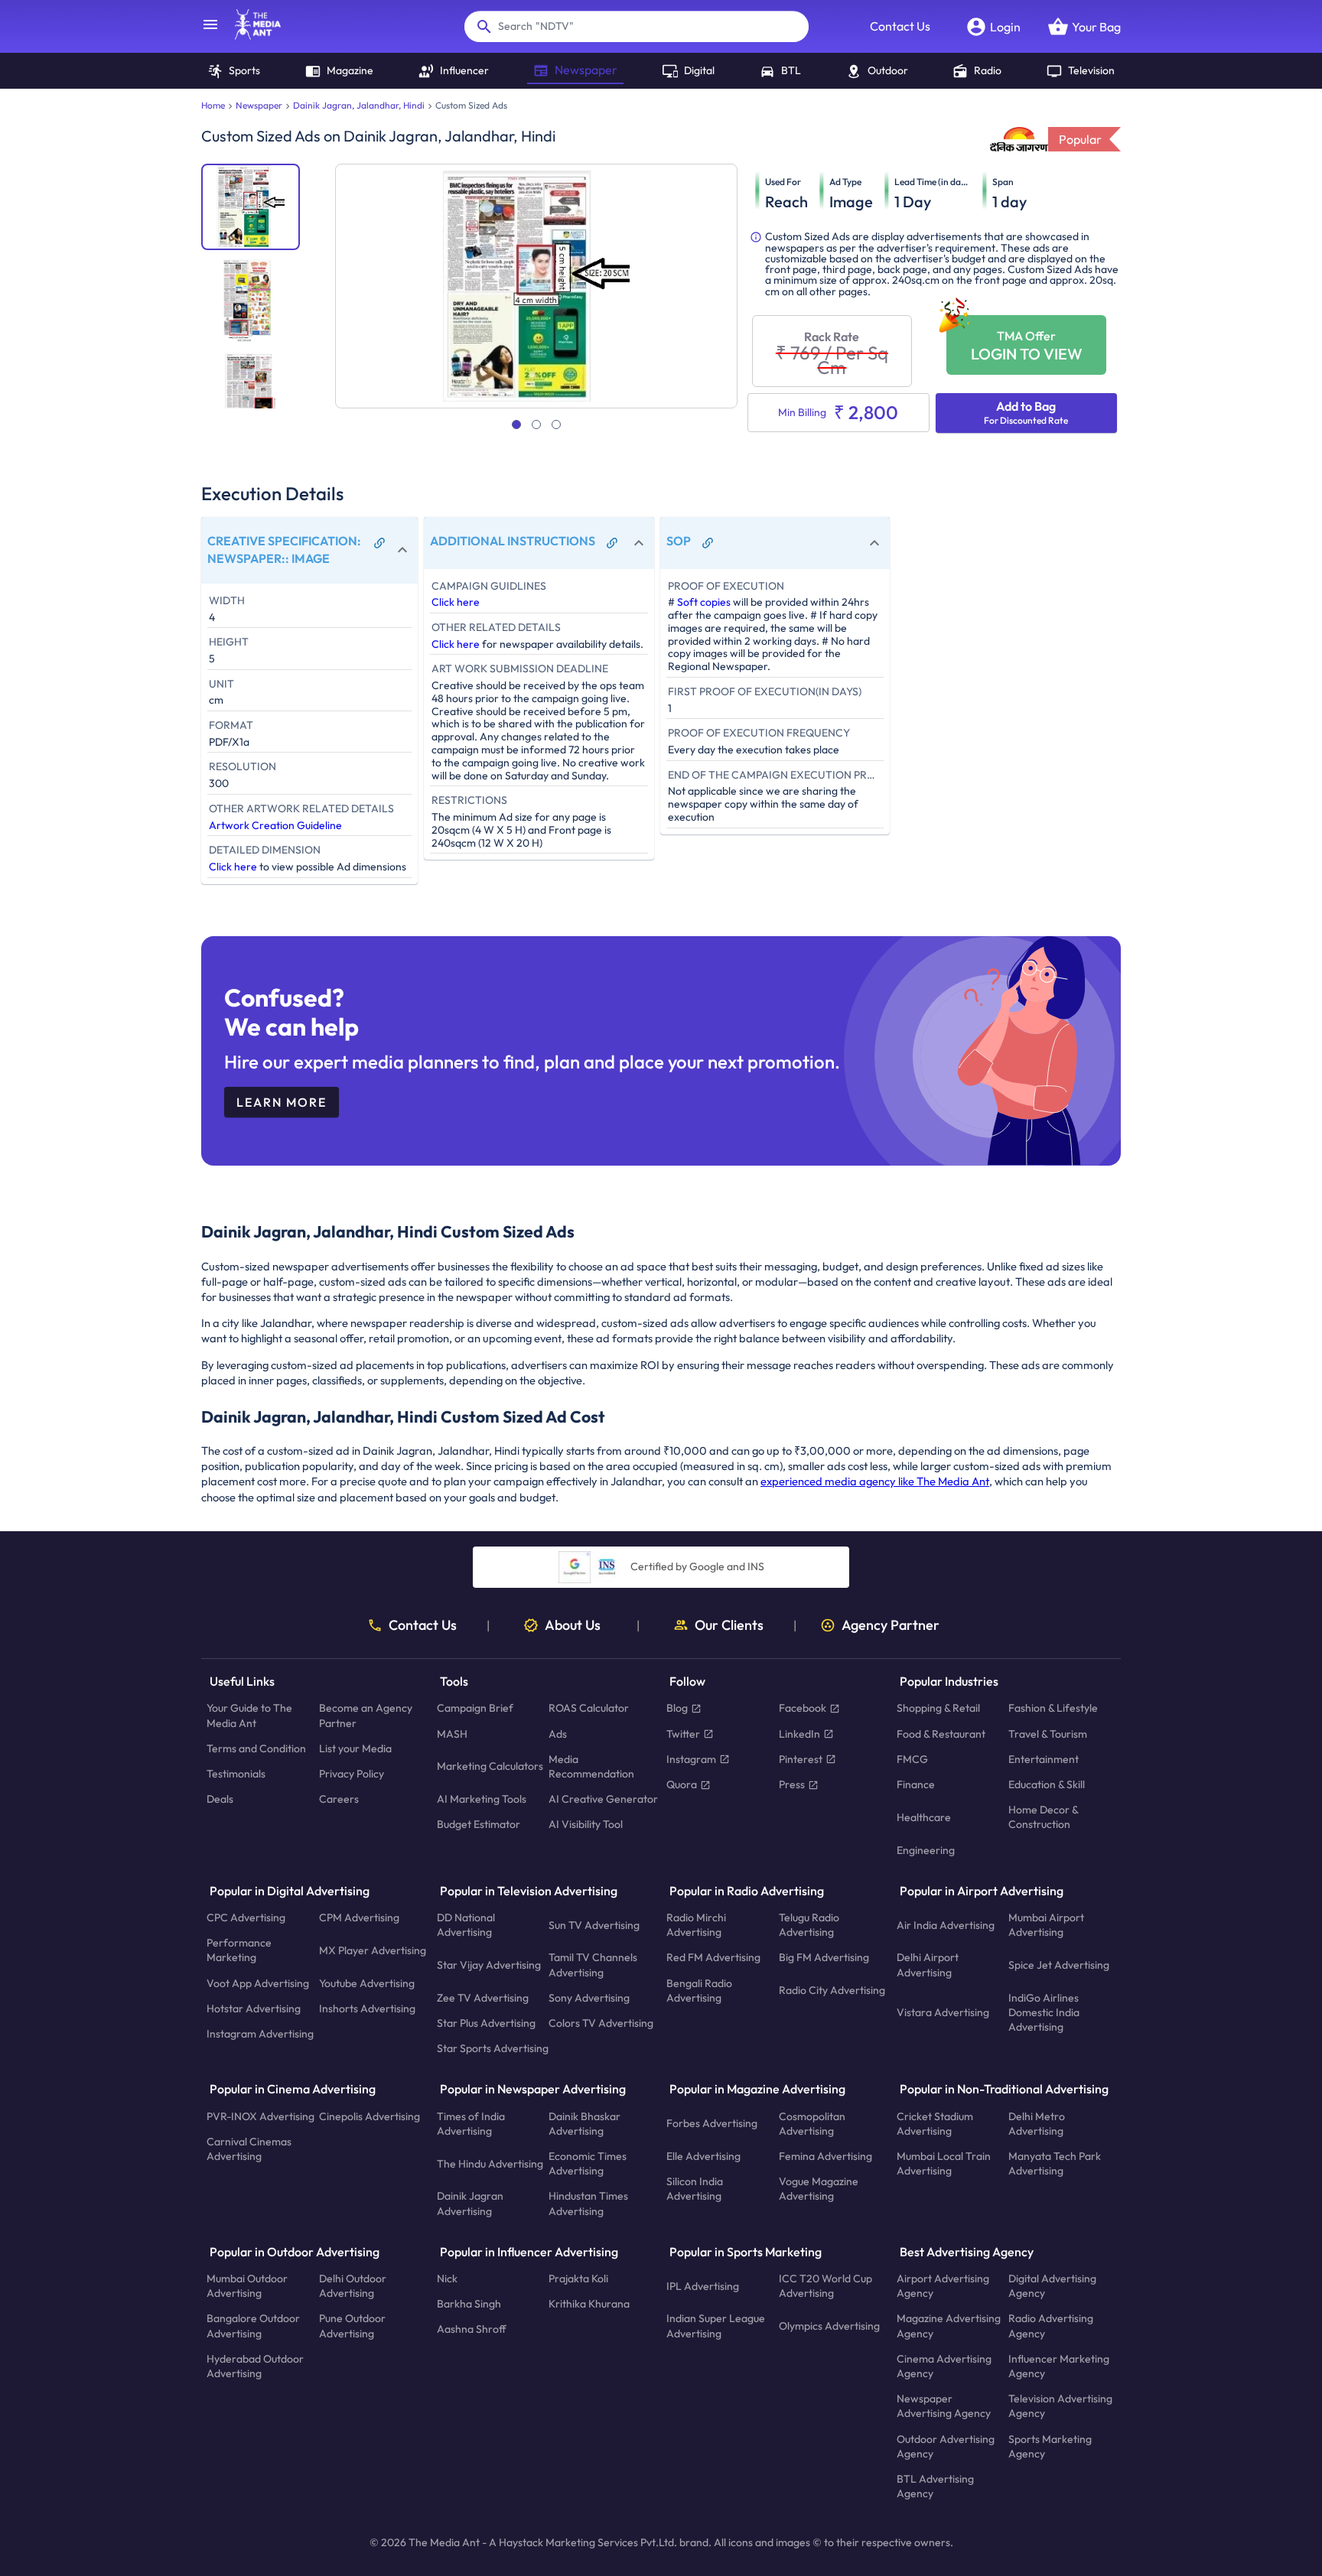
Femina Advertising (825, 2156)
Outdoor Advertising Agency (946, 2446)
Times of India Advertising (471, 2124)
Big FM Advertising (824, 1958)
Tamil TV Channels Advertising (593, 1965)
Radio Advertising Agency (1051, 2326)
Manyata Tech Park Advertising (1055, 2163)
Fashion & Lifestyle (1053, 1709)
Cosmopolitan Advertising (812, 2124)
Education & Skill (1047, 1784)
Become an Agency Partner (366, 1716)
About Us (573, 1625)
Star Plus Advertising (486, 2023)
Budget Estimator (479, 1825)
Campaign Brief (475, 1709)
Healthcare (924, 1817)
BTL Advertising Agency (935, 2486)
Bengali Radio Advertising (699, 1991)
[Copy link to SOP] (708, 543)
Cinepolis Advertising (370, 2116)
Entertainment (1044, 1759)
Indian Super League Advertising (716, 2326)
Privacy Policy (352, 1774)
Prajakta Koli (578, 2278)
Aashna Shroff (472, 2330)
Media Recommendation (591, 1766)
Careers (339, 1800)
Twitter (683, 1734)
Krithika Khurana (589, 2304)
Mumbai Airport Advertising (1046, 1925)
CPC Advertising (246, 1917)
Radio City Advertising (832, 1991)
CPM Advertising (359, 1917)
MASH (452, 1734)
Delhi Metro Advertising (1037, 2124)
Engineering (926, 1850)
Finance (916, 1784)
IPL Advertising (703, 2286)
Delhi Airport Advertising (928, 1965)
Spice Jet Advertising (1059, 1965)
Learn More (282, 1102)
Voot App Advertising (258, 1983)
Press (792, 1784)
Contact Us (900, 26)
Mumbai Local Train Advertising (944, 2163)
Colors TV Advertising (601, 2023)
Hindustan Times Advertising (588, 2204)
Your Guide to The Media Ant (249, 1716)
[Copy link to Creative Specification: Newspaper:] (379, 543)
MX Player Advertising (373, 1950)
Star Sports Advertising (493, 2049)
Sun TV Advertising (594, 1925)
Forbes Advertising (712, 2124)
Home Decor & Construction (1043, 1818)
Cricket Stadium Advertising (935, 2124)
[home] (250, 35)
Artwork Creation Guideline (275, 825)
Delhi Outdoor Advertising (353, 2286)
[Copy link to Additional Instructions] (612, 543)
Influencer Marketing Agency (1059, 2366)
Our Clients (729, 1625)
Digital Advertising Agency (1052, 2286)
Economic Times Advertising (588, 2163)
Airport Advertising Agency (943, 2286)
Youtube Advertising (367, 1983)
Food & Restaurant (941, 1734)
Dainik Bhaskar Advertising (584, 2124)
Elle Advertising (703, 2156)
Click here (233, 867)
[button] (309, 550)
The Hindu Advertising (490, 2164)
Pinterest (801, 1759)
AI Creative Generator (603, 1800)
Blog (677, 1709)
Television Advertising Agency (1060, 2407)
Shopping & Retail (938, 1709)
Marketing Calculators (490, 1767)
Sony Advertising (589, 1998)
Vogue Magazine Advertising (819, 2189)
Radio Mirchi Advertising (696, 1925)
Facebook (803, 1709)
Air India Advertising (946, 1925)
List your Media (355, 1748)
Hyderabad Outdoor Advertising (255, 2366)
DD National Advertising (466, 1925)
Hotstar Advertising (254, 2008)
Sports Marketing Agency (1050, 2446)
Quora (682, 1784)
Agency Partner (891, 1625)
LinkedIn (799, 1734)
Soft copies (704, 602)
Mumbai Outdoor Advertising (247, 2286)
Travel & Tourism (1048, 1734)
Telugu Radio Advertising (809, 1925)
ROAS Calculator (589, 1709)
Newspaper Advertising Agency (944, 2407)
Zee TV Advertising (483, 1998)
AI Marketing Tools (482, 1800)
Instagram (691, 1759)
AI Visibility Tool (586, 1825)
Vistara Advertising (943, 2012)
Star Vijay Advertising (489, 1965)
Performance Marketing (239, 1951)
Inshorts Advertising (367, 2008)
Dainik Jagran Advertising (470, 2204)
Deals (220, 1800)
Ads (558, 1734)
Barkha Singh (469, 2304)
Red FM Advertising (713, 1958)
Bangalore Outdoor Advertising (253, 2326)
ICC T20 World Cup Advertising (825, 2286)
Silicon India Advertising (695, 2189)
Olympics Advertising (829, 2326)
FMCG (912, 1759)
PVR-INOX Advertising (260, 2116)
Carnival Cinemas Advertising (249, 2149)
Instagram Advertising (260, 2034)
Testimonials (236, 1774)
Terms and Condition (256, 1748)
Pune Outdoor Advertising (352, 2326)
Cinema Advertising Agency (944, 2366)
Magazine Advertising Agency (949, 2326)
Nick (447, 2278)
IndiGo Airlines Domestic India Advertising (1044, 2012)
